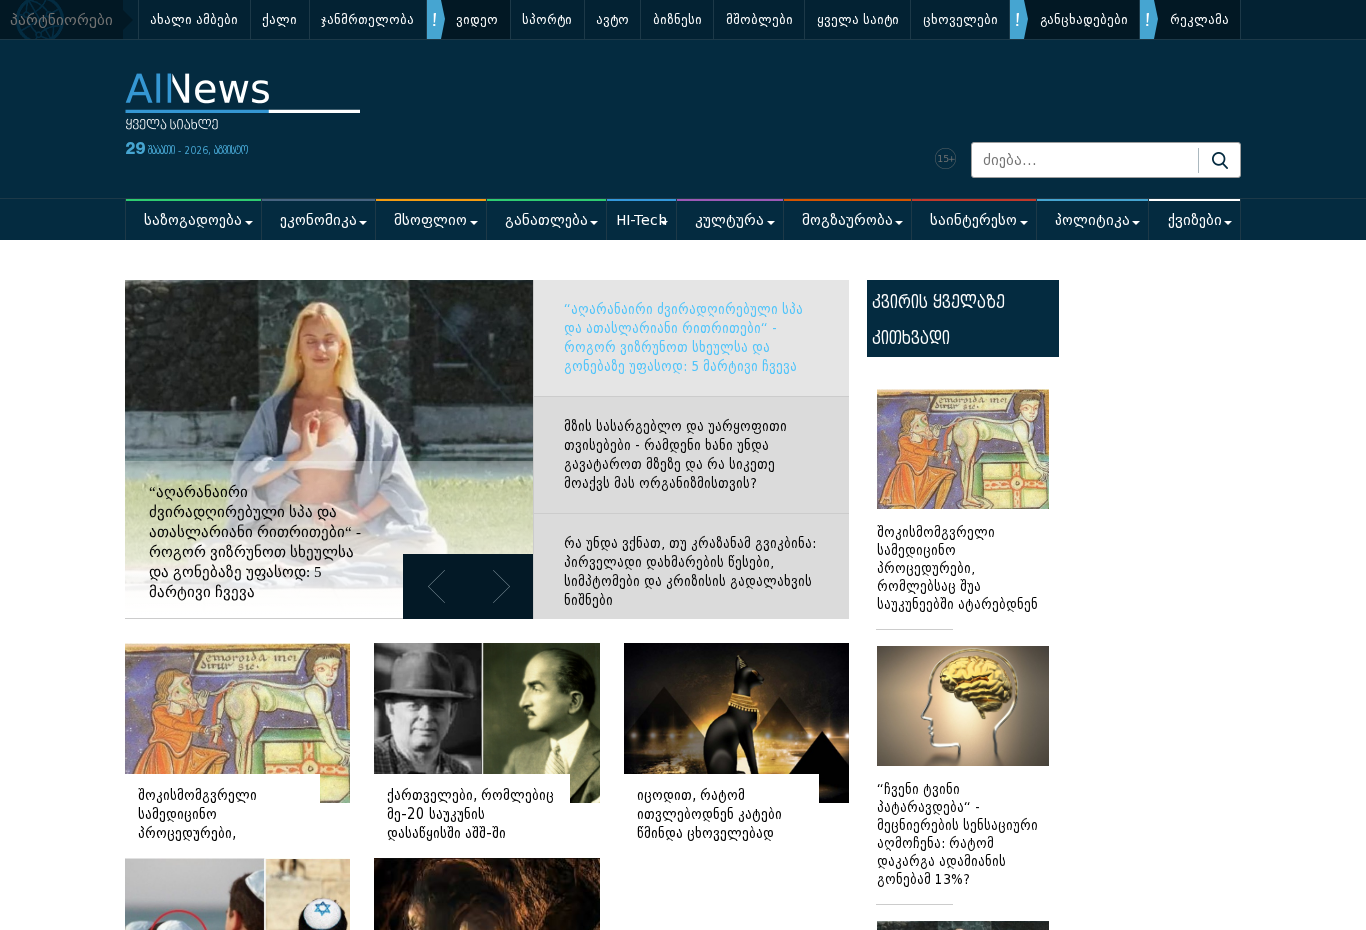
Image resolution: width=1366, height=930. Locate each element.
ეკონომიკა (318, 220)
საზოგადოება (193, 220)
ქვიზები (1195, 220)
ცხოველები (960, 19)
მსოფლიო (430, 220)
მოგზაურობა (847, 220)
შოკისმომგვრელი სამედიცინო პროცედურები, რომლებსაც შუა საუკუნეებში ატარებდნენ (957, 568)
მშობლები (759, 19)
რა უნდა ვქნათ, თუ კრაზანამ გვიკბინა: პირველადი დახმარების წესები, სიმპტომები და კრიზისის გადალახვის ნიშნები (690, 572)
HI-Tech (641, 220)
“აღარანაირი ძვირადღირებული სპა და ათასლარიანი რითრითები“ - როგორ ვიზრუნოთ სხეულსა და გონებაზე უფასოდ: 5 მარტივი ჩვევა (683, 338)
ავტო (612, 19)
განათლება (546, 220)
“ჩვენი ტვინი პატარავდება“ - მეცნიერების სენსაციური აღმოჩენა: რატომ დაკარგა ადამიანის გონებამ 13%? (957, 834)
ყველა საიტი (858, 19)
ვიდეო (477, 19)
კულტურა (729, 220)
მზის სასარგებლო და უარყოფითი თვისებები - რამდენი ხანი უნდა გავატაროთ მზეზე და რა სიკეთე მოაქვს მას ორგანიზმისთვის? (675, 455)
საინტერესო (973, 220)
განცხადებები (1084, 19)
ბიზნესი (677, 19)
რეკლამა (1199, 19)
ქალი (279, 19)
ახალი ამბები (194, 19)
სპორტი (547, 19)
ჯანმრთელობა (367, 19)
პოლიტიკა (1092, 220)
